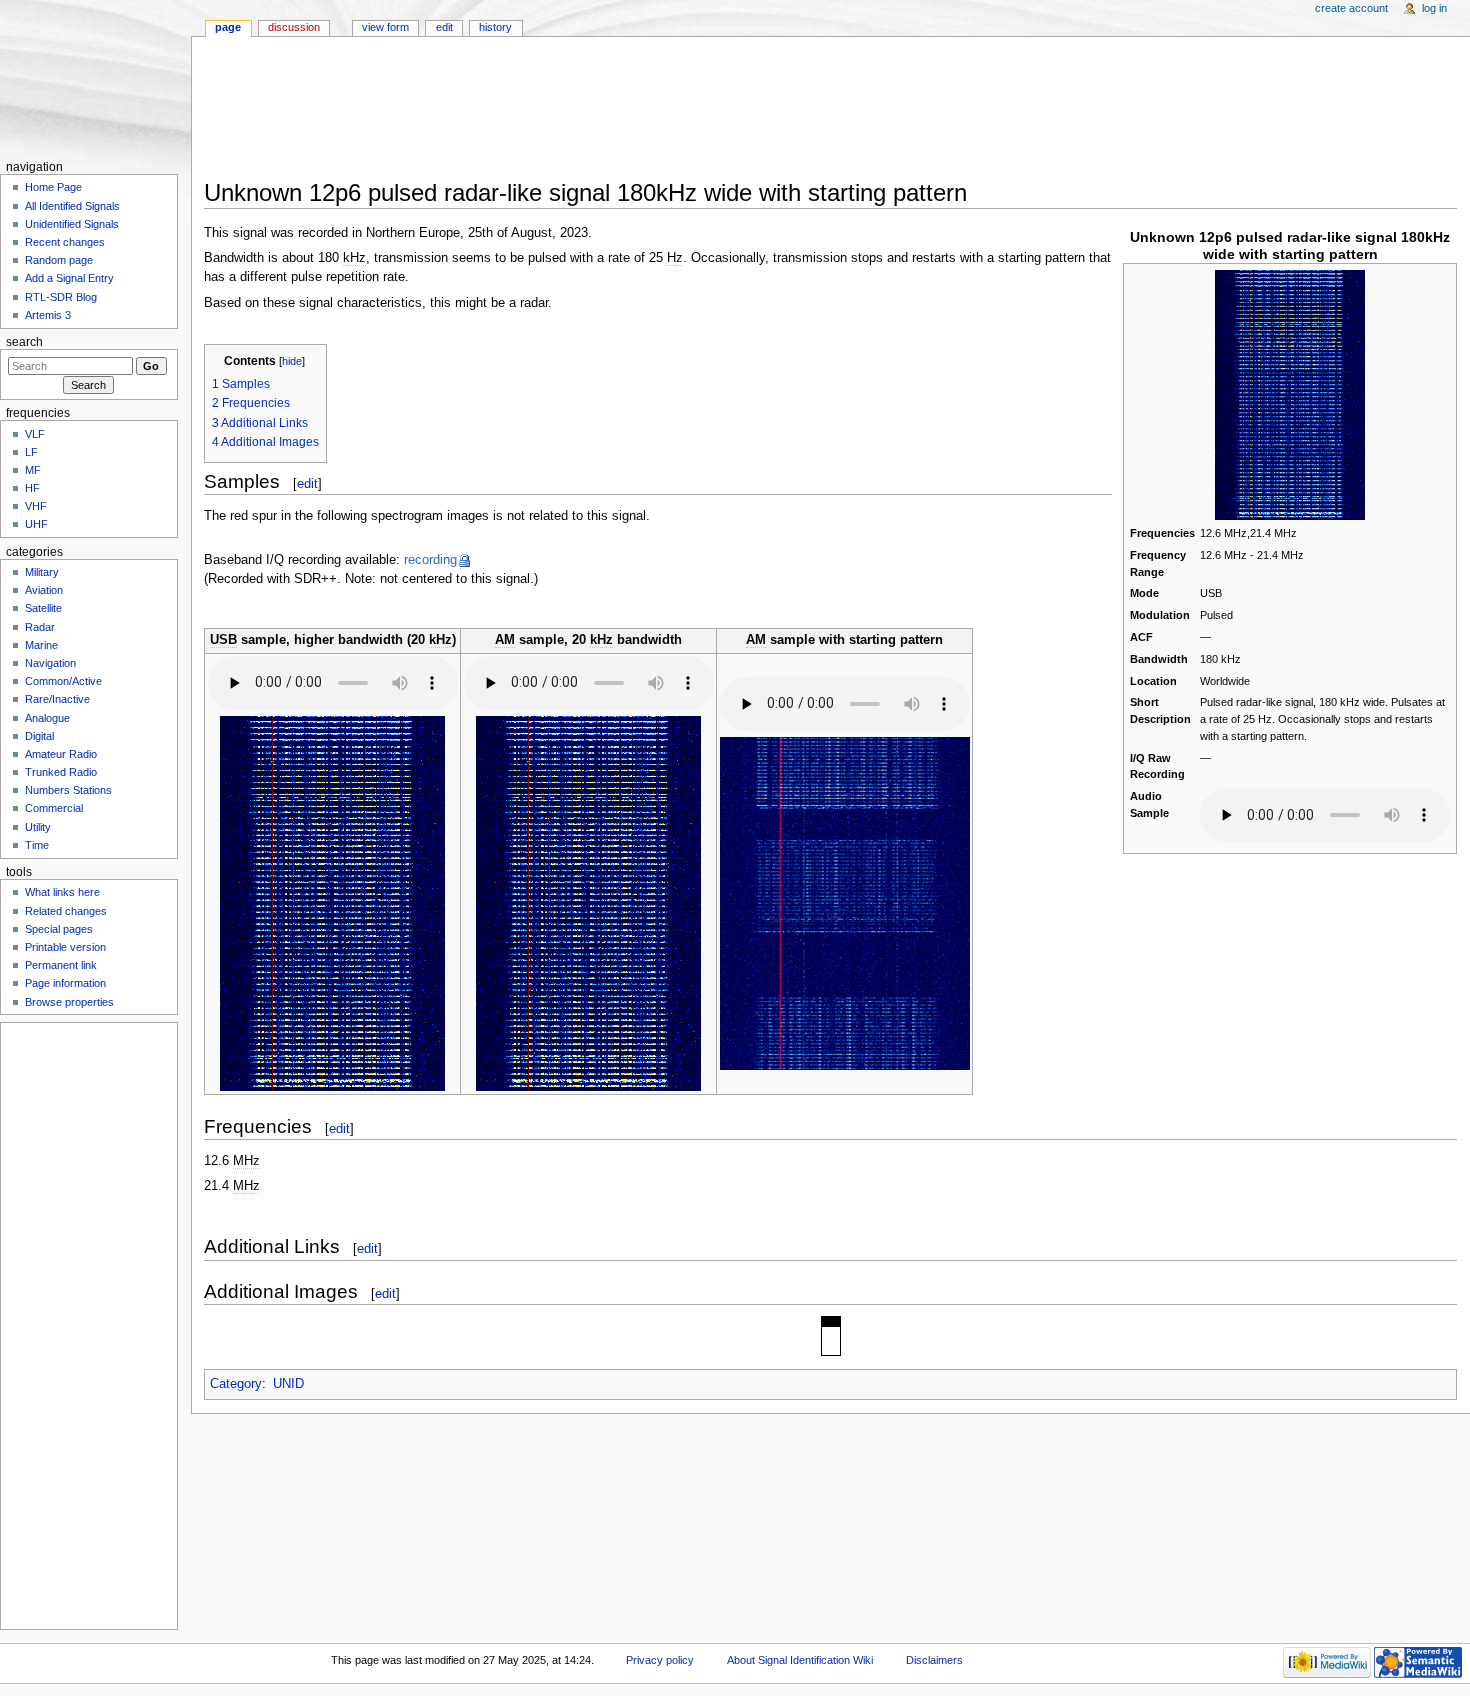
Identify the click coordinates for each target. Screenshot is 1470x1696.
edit (307, 483)
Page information (65, 983)
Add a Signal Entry (69, 278)
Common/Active (63, 681)
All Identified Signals (72, 206)
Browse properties (69, 1002)
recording (430, 560)
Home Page (53, 187)
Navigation (50, 663)
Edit (444, 27)
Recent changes (65, 242)
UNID (288, 1384)
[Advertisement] (824, 114)
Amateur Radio (61, 754)
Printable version (65, 947)
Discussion (294, 27)
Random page (59, 260)
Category (236, 1384)
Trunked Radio (61, 772)
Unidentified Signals (72, 224)
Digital (39, 736)
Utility (38, 827)
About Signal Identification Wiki (800, 1660)
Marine (41, 645)
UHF (36, 524)
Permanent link (61, 965)
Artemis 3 (48, 315)
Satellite (43, 608)
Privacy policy (660, 1660)
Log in (1434, 8)
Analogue (47, 718)
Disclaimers (934, 1660)
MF (33, 470)
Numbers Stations (68, 790)
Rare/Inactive (57, 699)
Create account (1351, 8)
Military (42, 572)
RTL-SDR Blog (61, 297)
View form (385, 27)
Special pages (59, 929)
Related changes (66, 911)
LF (31, 452)
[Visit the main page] (95, 77)
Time (37, 845)
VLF (35, 434)
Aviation (44, 590)
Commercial (54, 808)
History (495, 27)
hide (292, 361)
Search (24, 342)
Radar (40, 627)
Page (228, 27)
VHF (36, 506)
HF (32, 488)
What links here (62, 892)
